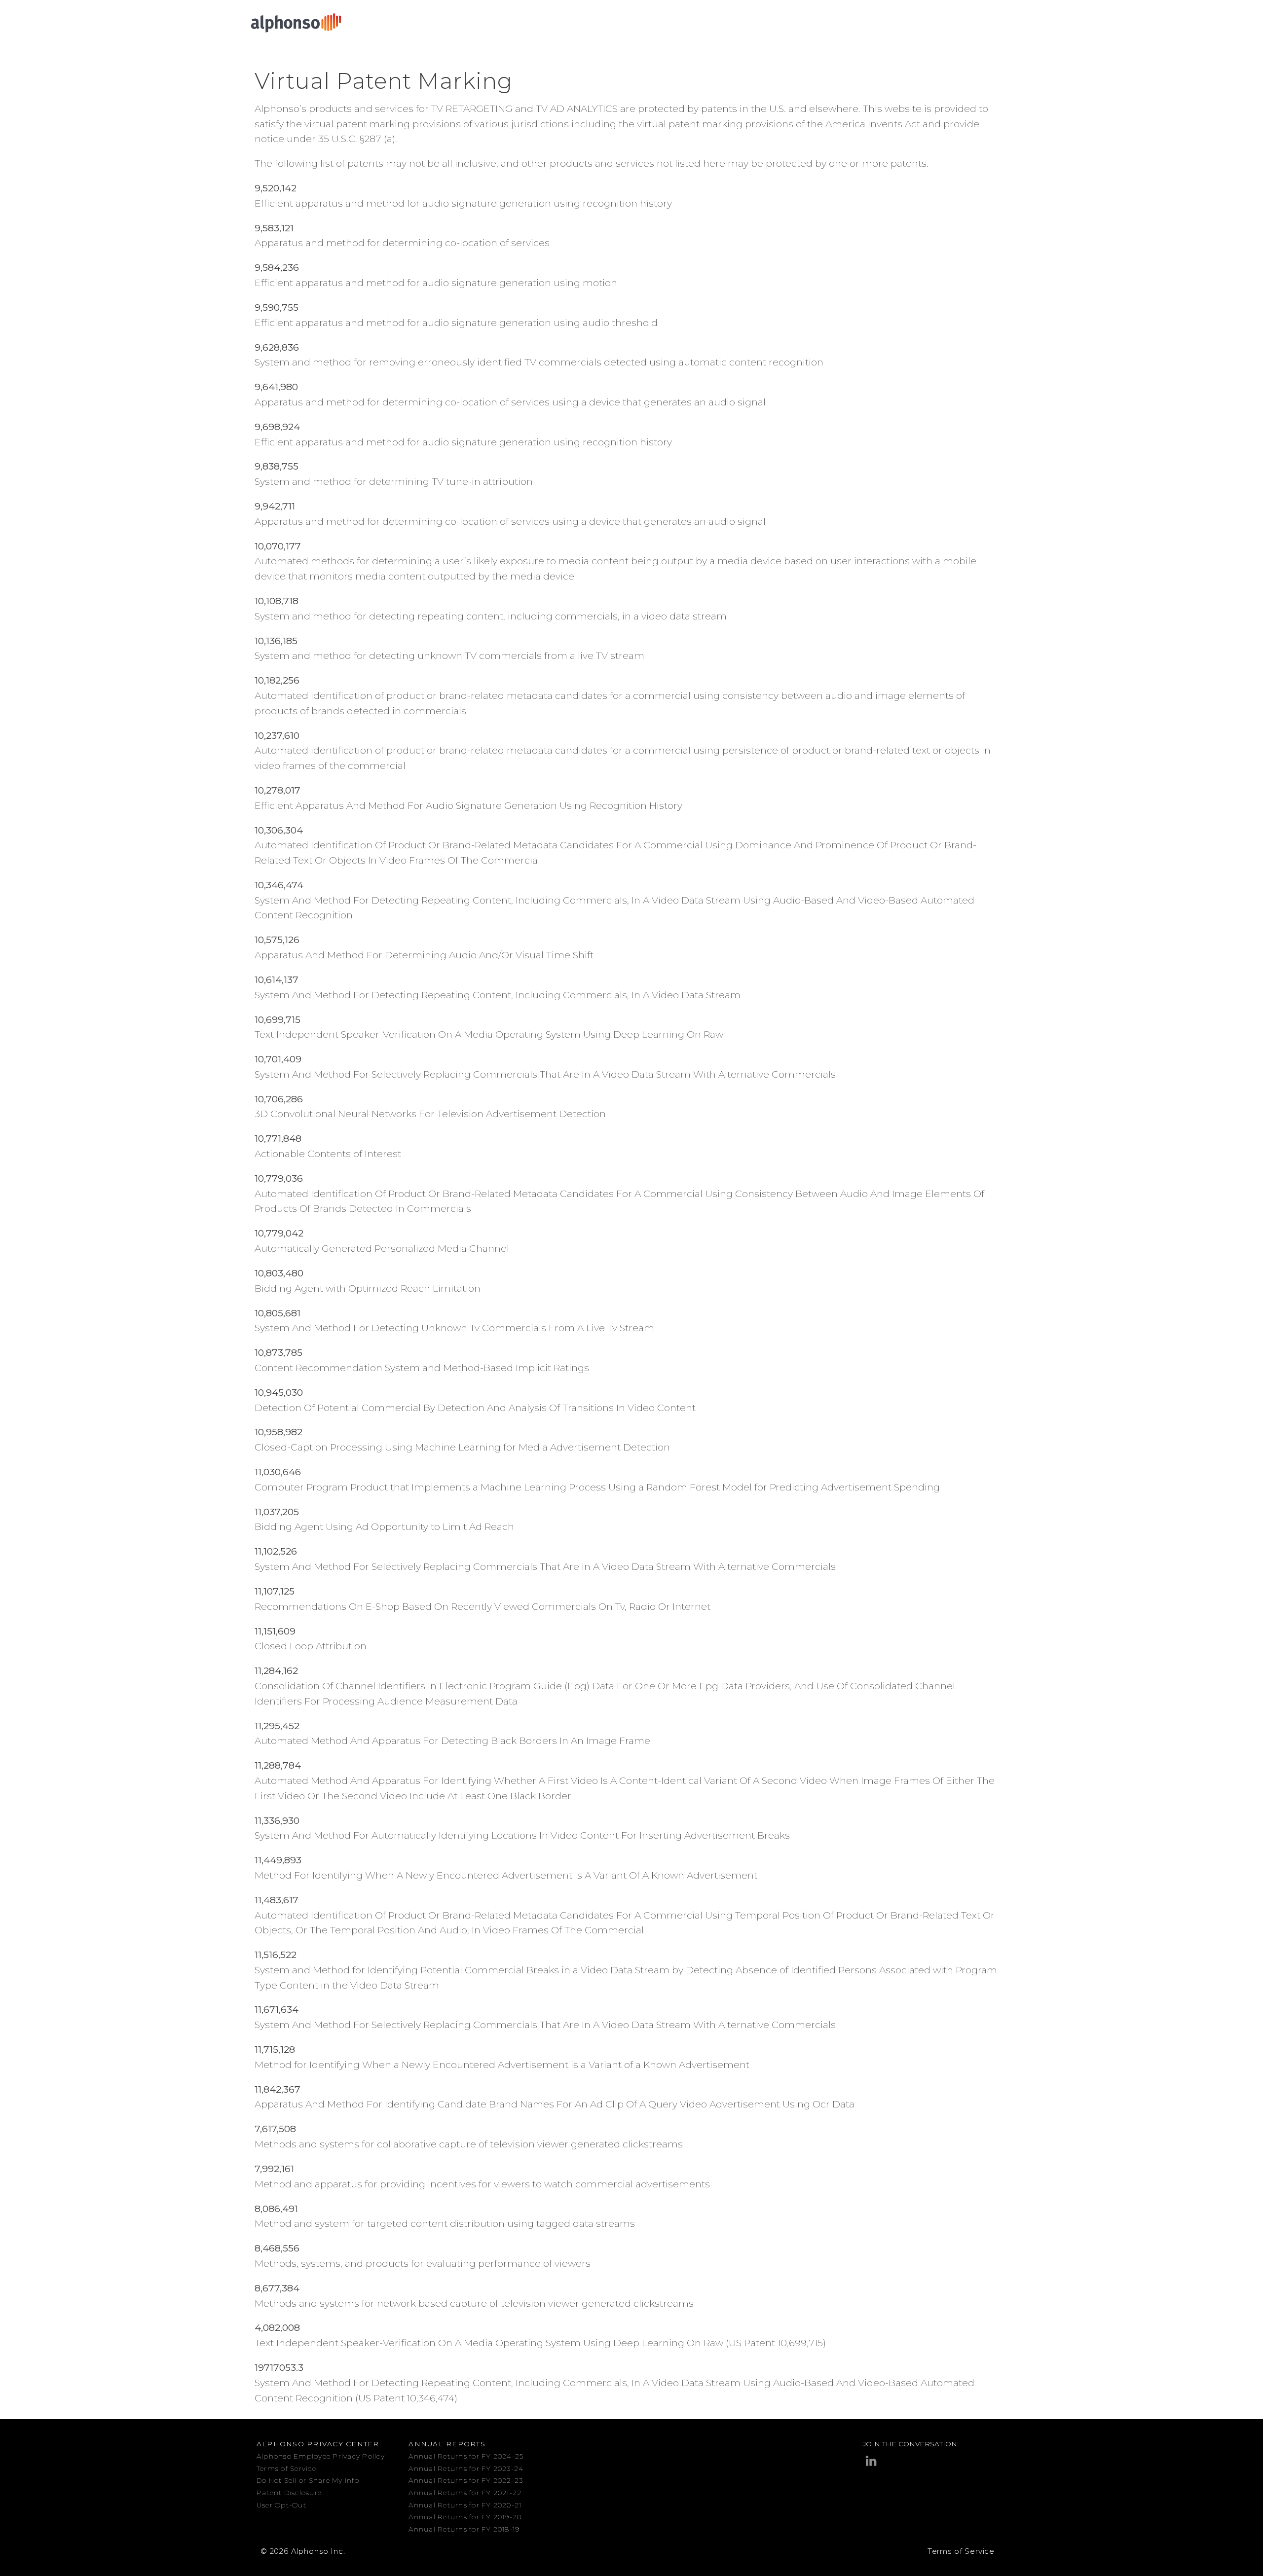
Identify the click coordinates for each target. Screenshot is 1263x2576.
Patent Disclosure (289, 2493)
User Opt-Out (281, 2505)
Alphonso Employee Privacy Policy (321, 2456)
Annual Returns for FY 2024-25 (466, 2456)
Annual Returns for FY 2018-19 (464, 2529)
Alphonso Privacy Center (318, 2444)
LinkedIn (871, 2461)
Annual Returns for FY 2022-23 (466, 2480)
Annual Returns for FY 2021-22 (465, 2493)
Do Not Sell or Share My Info (308, 2480)
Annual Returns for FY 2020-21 (465, 2505)
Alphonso (296, 23)
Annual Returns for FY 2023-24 (466, 2468)
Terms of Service (286, 2468)
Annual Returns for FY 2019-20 (465, 2517)
